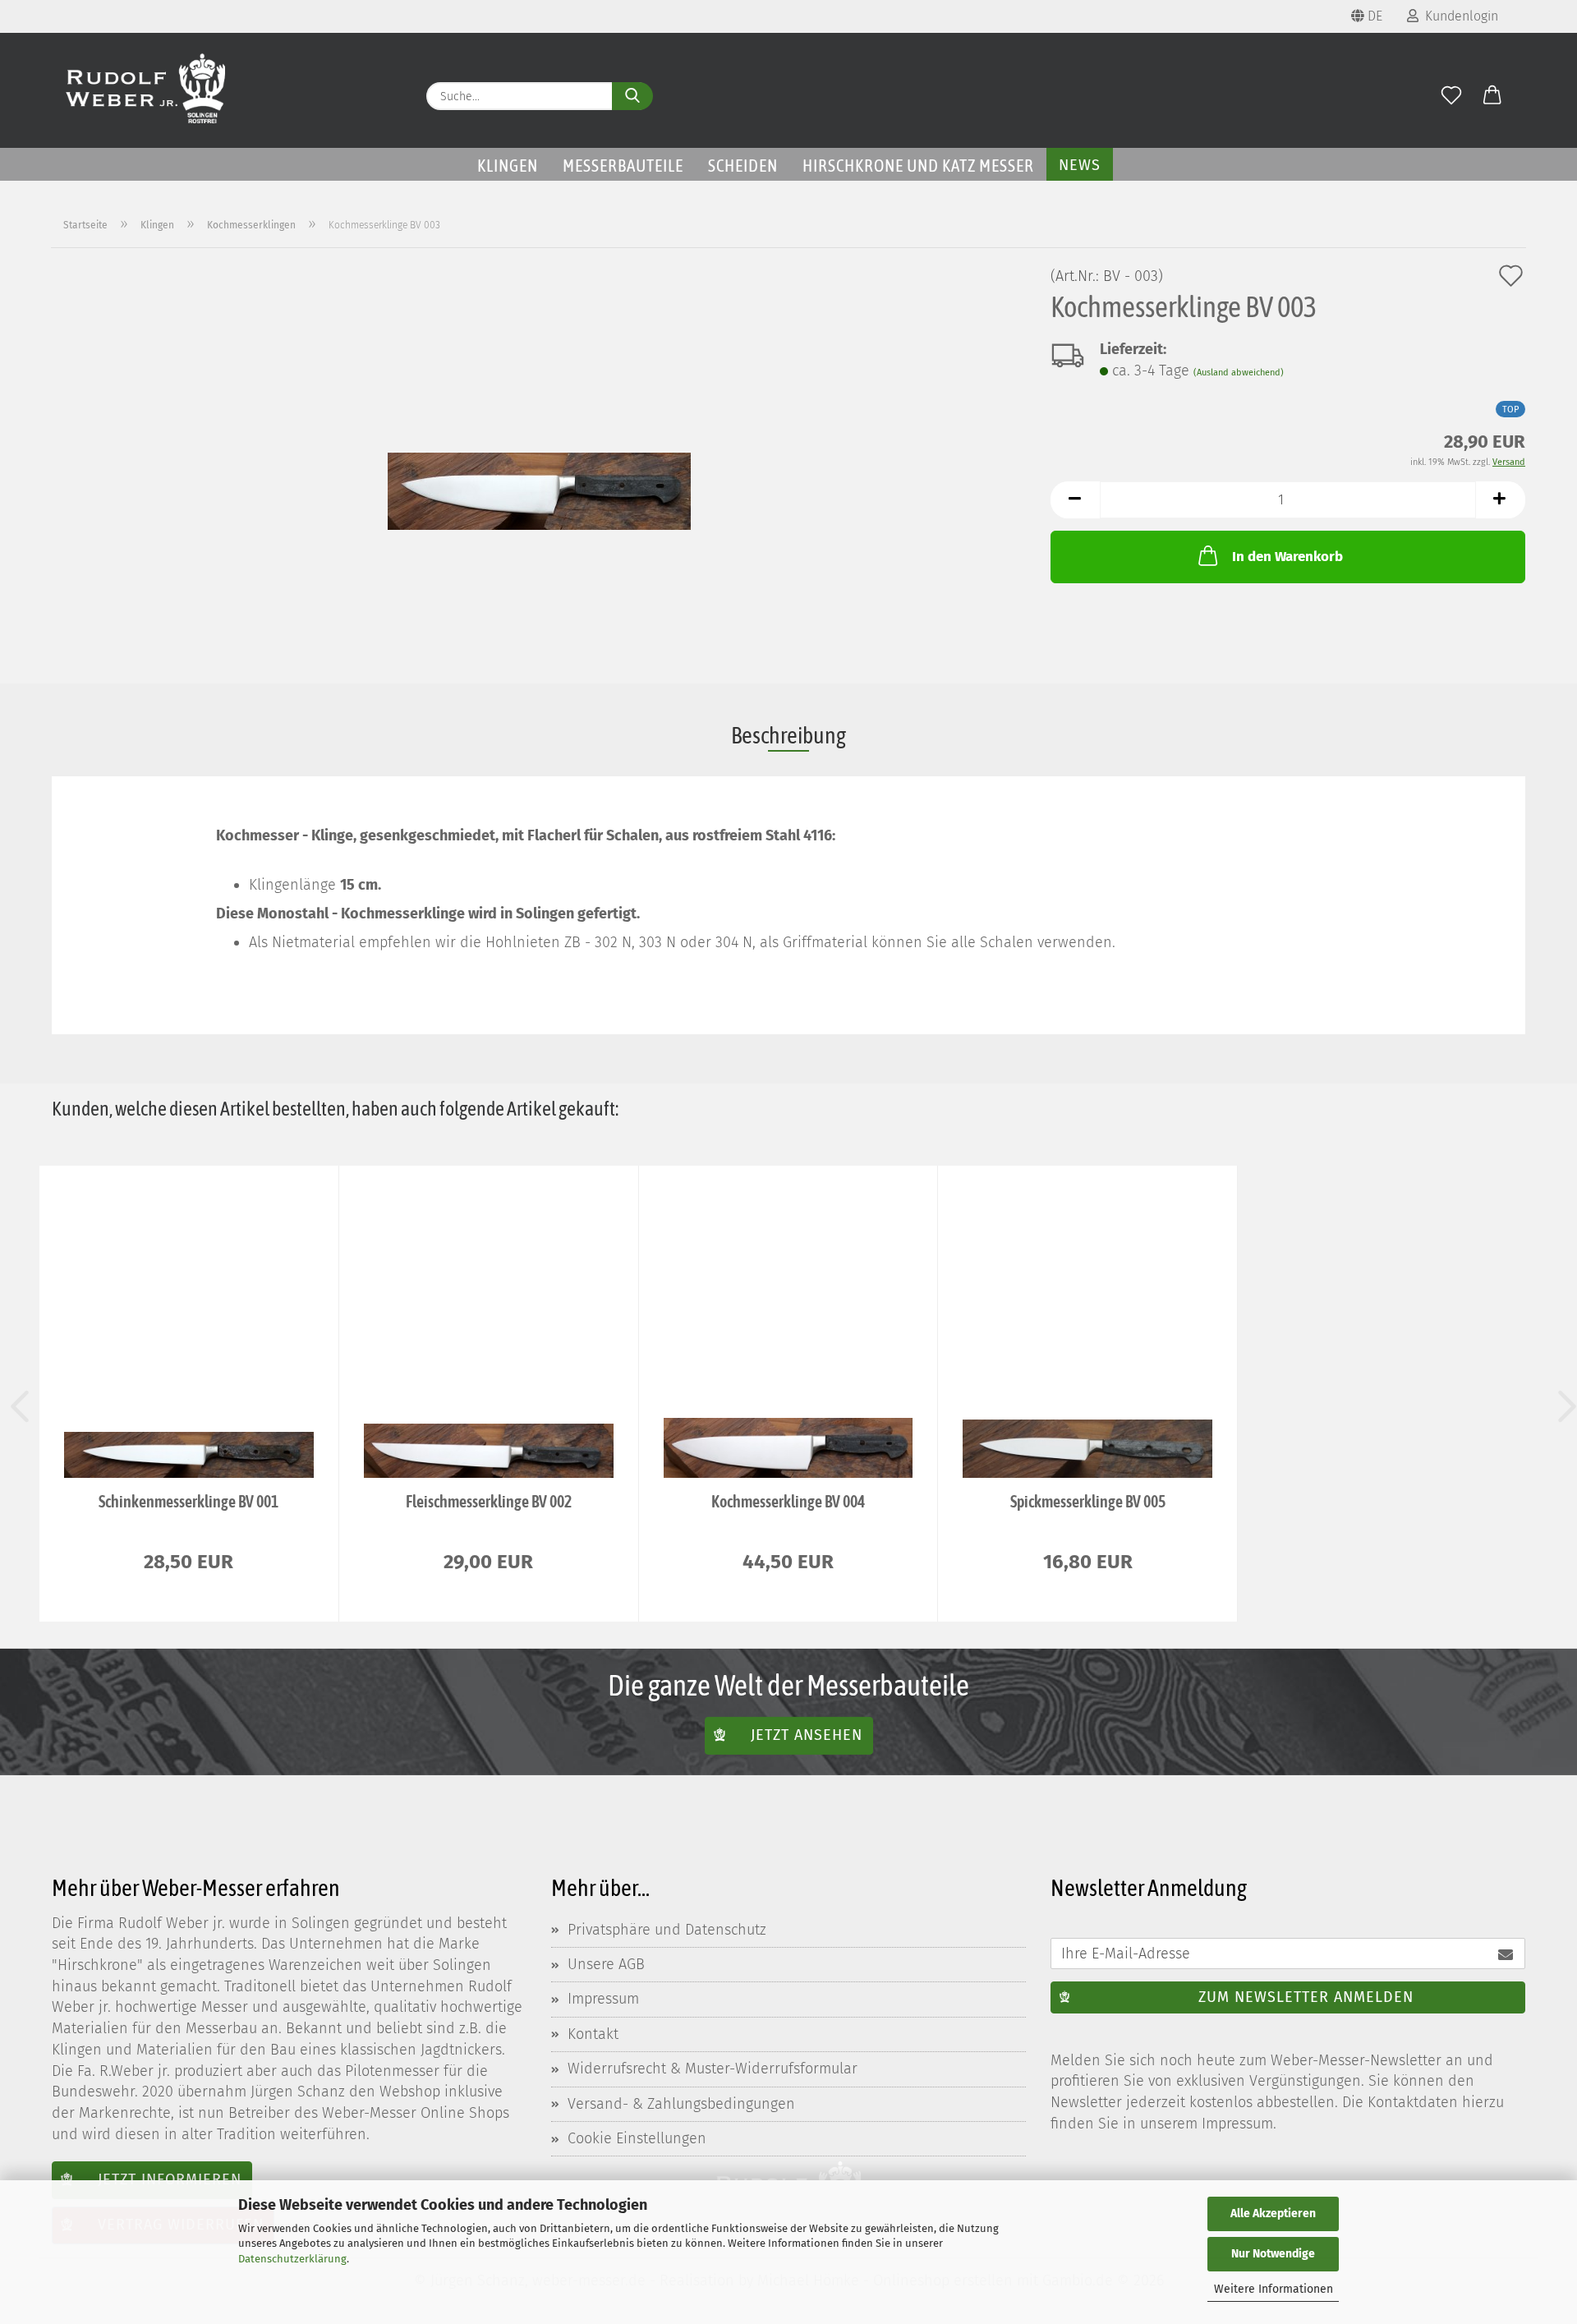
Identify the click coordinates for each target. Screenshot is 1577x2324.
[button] (1492, 96)
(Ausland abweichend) (1239, 373)
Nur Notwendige (1273, 2254)
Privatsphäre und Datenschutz (667, 1930)
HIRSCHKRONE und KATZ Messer (918, 165)
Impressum (603, 1999)
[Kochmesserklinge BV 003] (539, 452)
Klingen (508, 165)
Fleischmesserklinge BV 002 (489, 1501)
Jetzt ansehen (807, 1735)
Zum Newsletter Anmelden (1306, 1997)
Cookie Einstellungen (637, 2138)
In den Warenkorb (1287, 557)
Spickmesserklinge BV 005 (1088, 1501)
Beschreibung (788, 735)
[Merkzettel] (1451, 96)
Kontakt (593, 2034)
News (1080, 165)
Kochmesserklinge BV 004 (788, 1501)
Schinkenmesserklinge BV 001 (189, 1501)
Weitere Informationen (1274, 2289)
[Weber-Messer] (146, 90)
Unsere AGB (606, 1964)
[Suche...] (632, 96)
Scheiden (743, 165)
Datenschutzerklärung (292, 2259)
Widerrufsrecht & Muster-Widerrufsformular (713, 2069)
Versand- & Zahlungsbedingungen (681, 2104)
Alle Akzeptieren (1273, 2214)
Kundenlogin (1458, 16)
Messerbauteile (623, 165)
